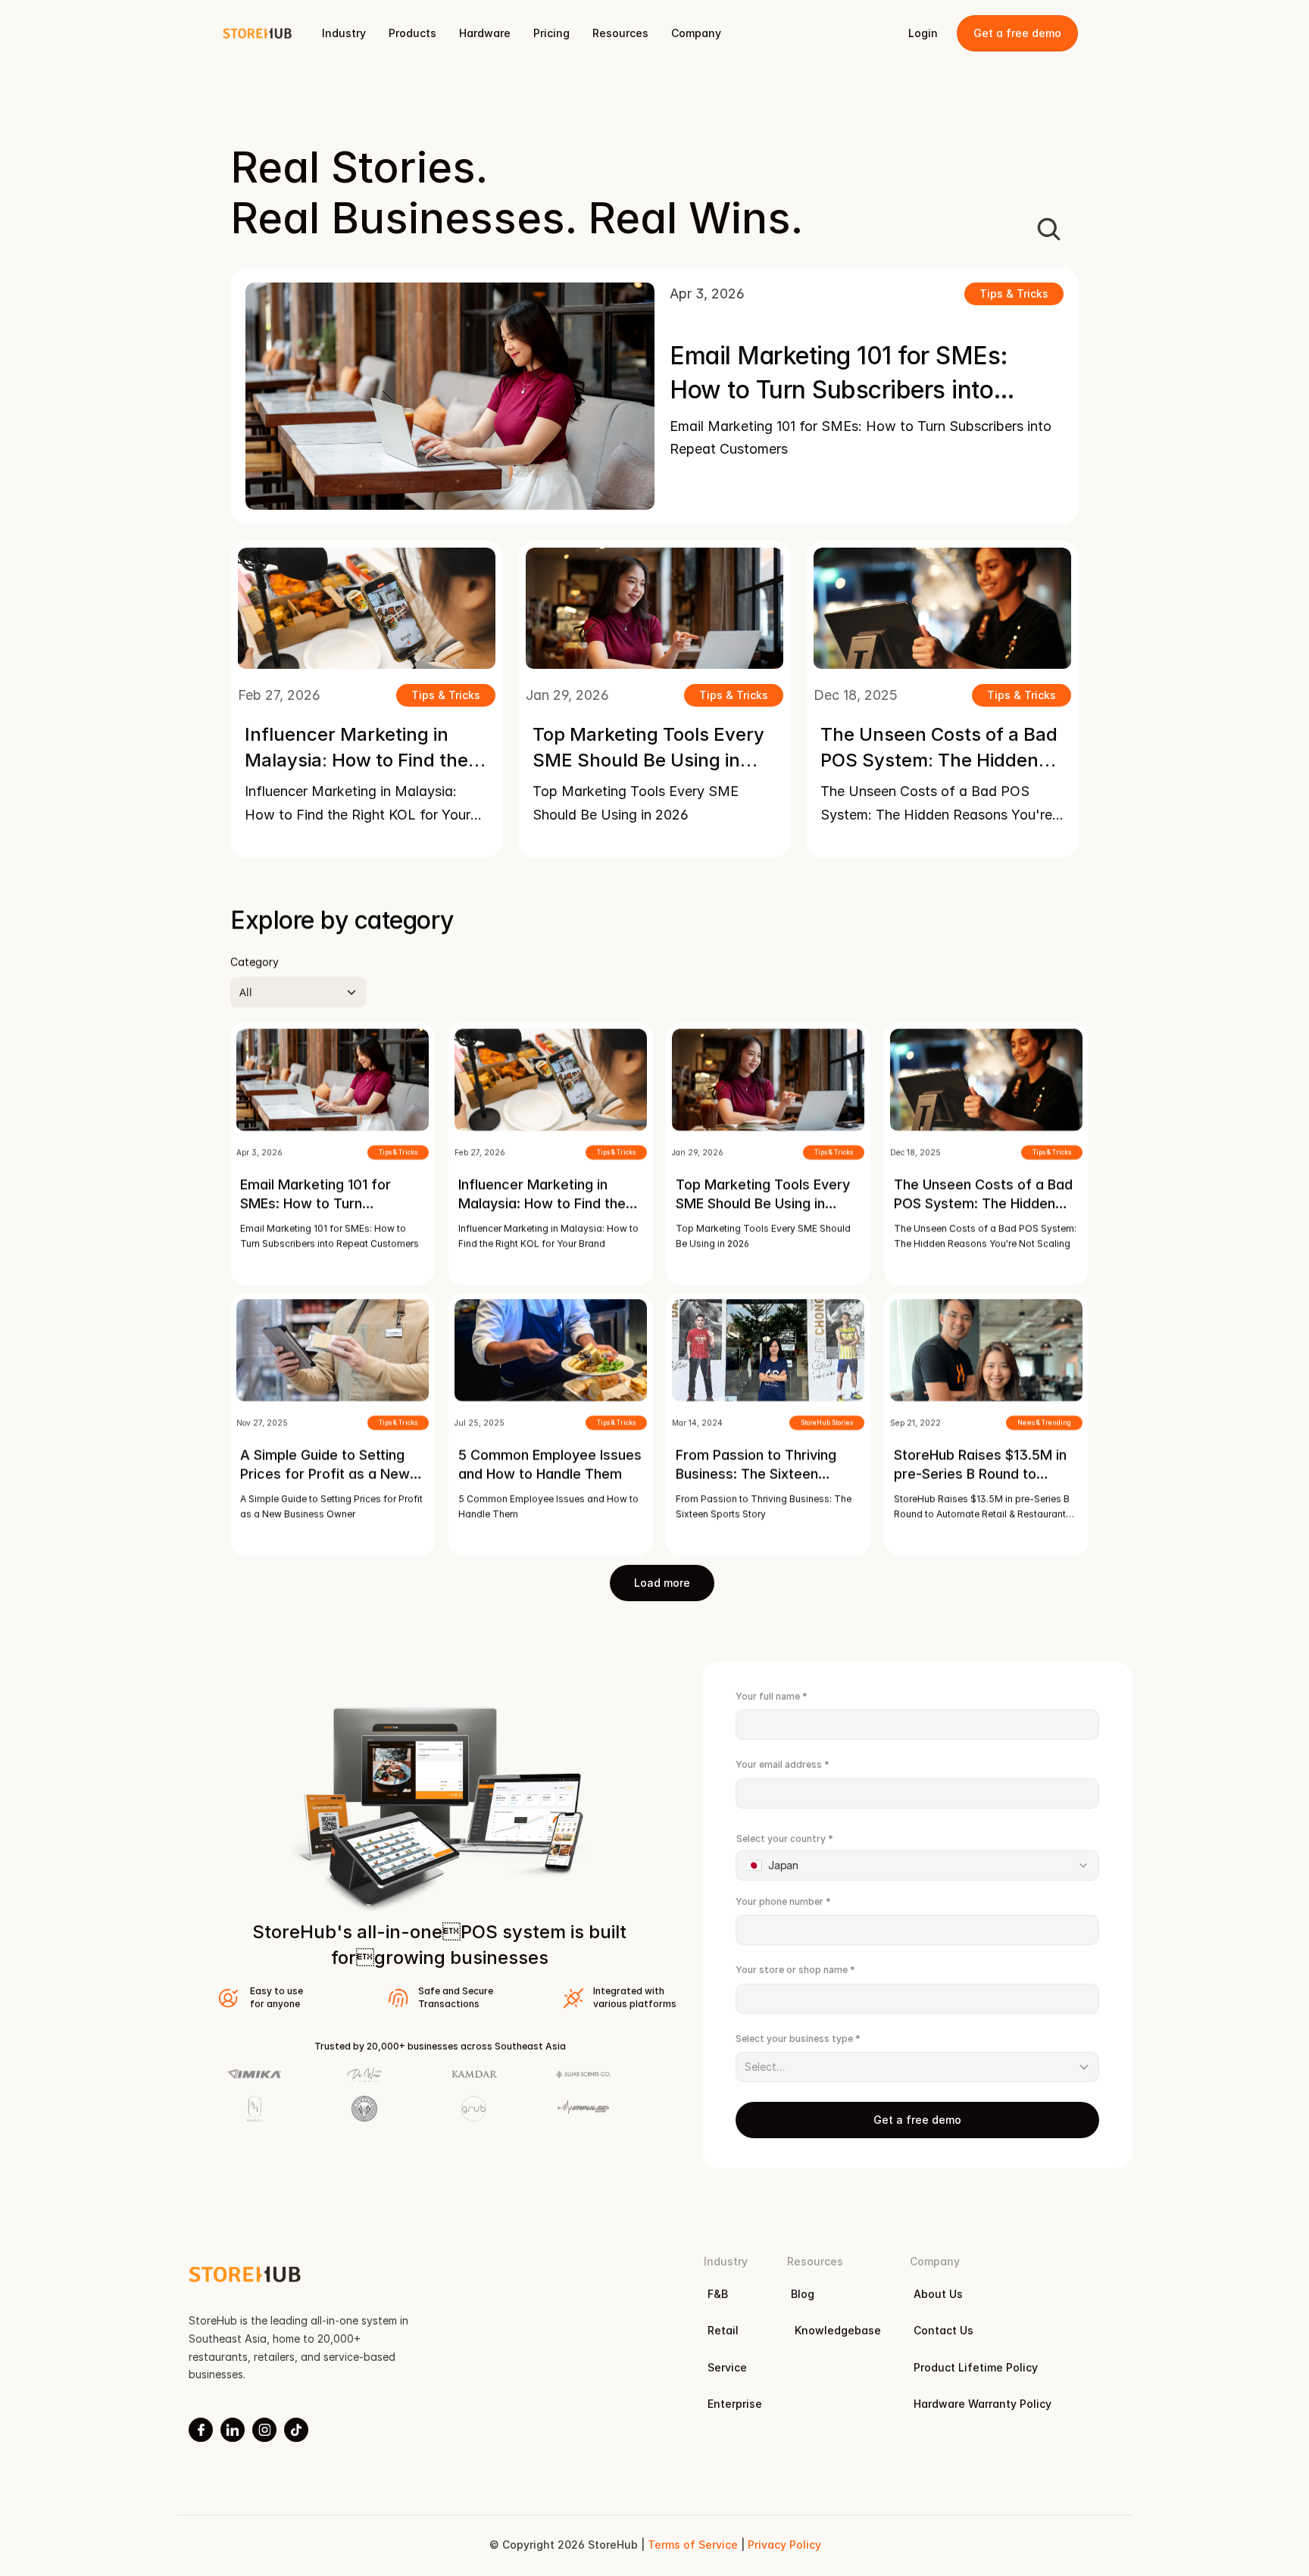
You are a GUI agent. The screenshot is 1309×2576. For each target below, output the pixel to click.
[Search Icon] (1048, 229)
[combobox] (917, 1866)
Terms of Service (692, 2545)
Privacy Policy (784, 2545)
